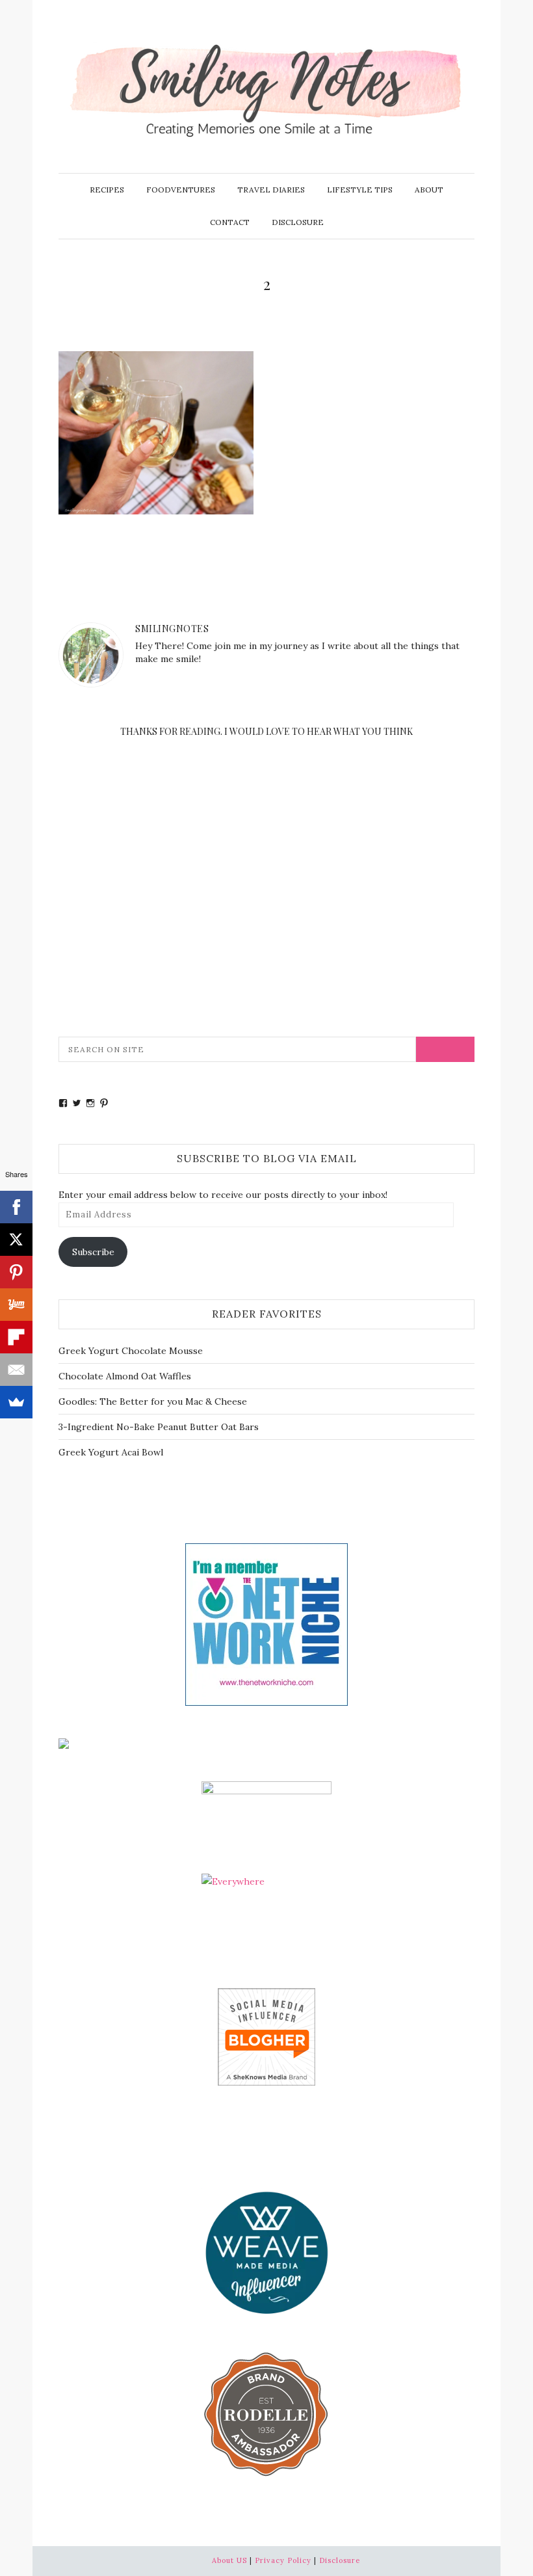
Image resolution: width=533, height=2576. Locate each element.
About (429, 190)
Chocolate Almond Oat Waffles (125, 1376)
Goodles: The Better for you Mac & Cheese (153, 1401)
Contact (230, 222)
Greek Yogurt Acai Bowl (111, 1452)
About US (229, 2560)
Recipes (107, 190)
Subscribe (93, 1252)
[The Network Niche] (266, 1623)
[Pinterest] (16, 1272)
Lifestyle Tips (360, 190)
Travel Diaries (271, 190)
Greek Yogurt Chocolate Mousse (131, 1351)
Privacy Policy (283, 2560)
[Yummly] (16, 1305)
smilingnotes (172, 629)
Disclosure (298, 222)
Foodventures (181, 190)
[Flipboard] (16, 1337)
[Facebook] (16, 1207)
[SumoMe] (16, 1402)
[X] (16, 1240)
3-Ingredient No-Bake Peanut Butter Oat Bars (159, 1427)
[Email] (16, 1370)
